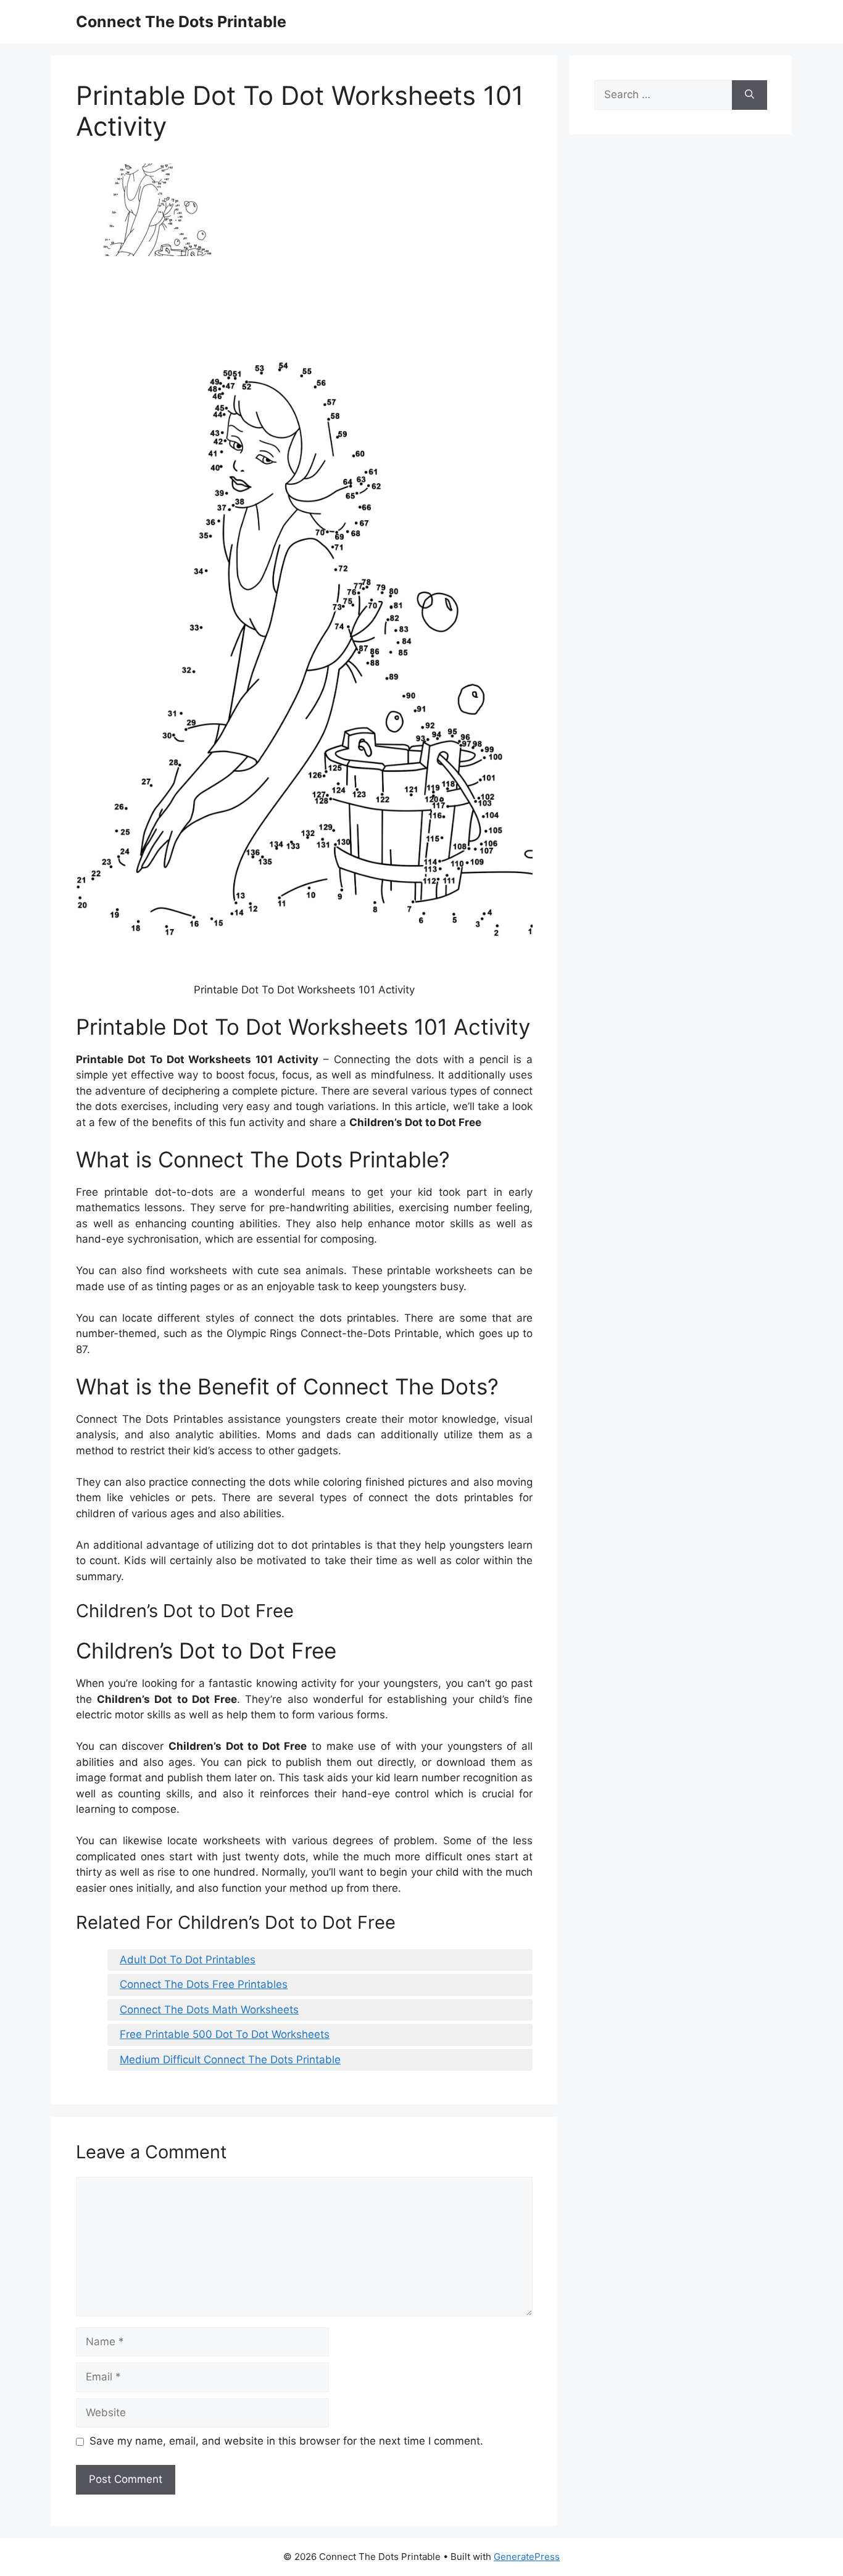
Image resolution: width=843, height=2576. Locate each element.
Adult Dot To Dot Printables (188, 1960)
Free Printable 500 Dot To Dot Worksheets (225, 2034)
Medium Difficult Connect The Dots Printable (230, 2060)
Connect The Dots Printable (181, 22)
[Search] (750, 95)
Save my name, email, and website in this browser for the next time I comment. (286, 2441)
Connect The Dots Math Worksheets (209, 2010)
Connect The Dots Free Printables (204, 1984)
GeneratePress (527, 2557)
